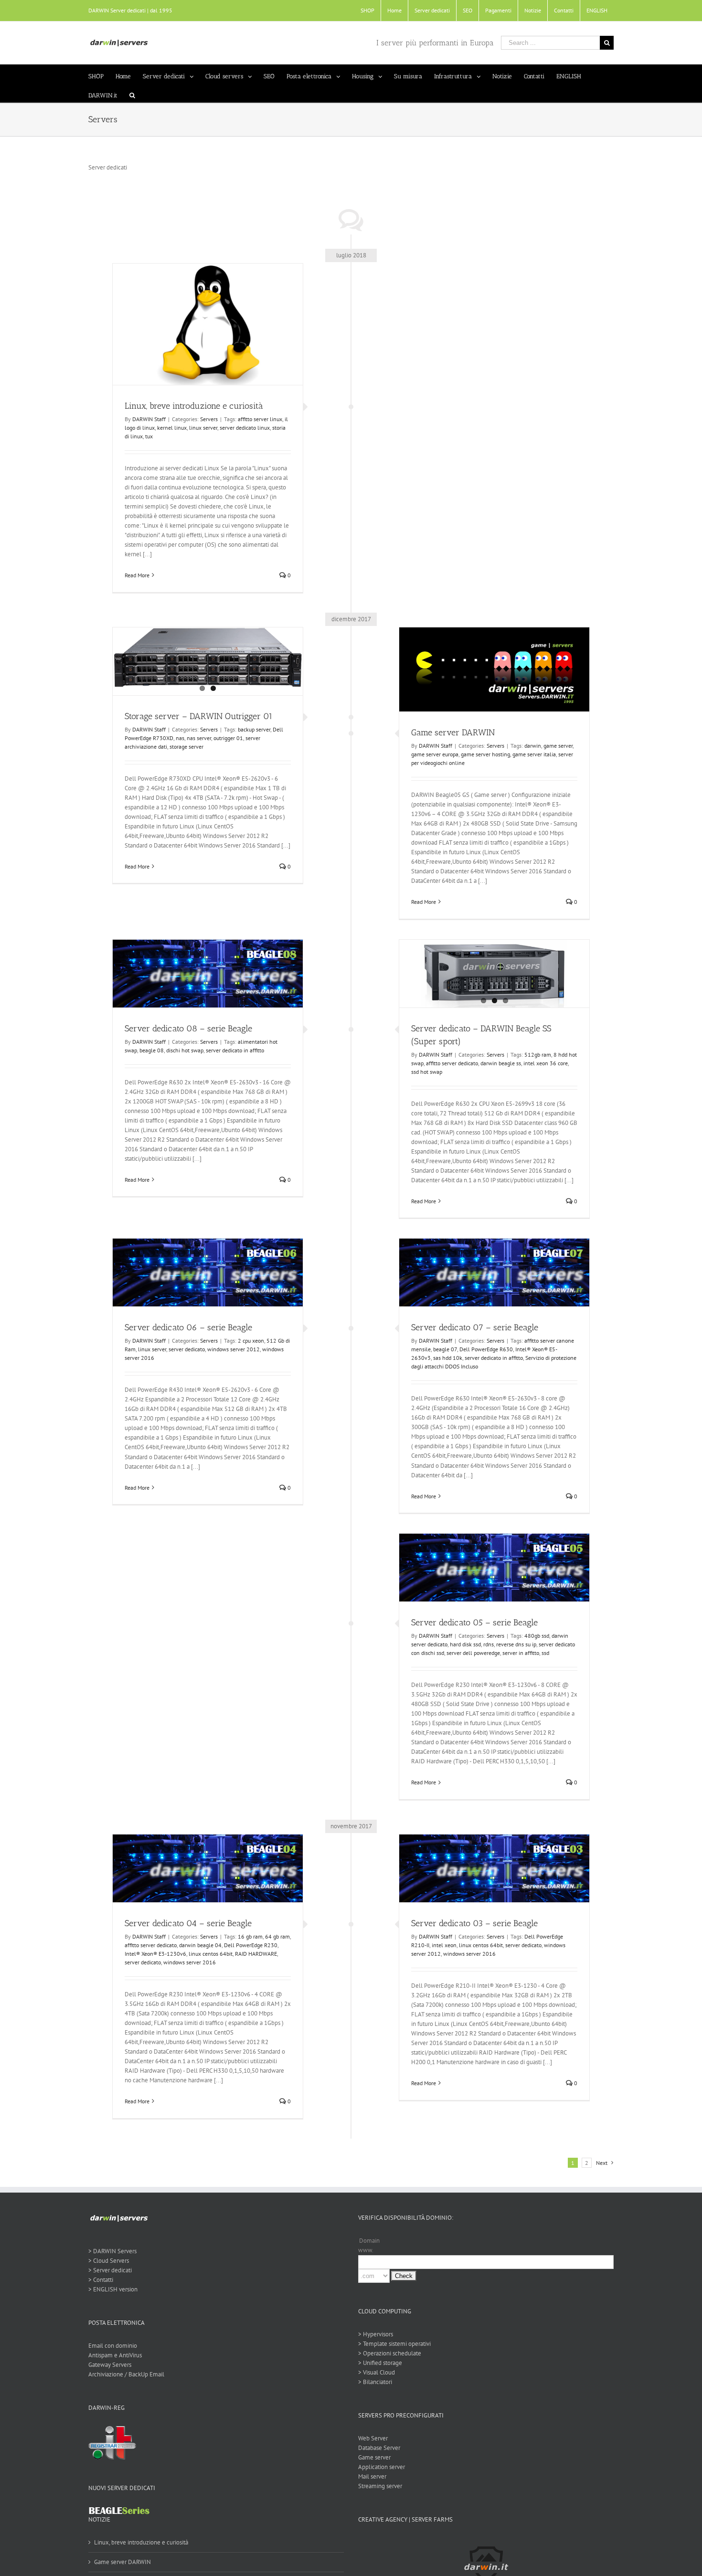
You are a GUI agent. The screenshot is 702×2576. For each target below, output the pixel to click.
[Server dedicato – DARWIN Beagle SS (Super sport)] (494, 974)
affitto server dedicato (452, 1063)
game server (558, 746)
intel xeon (444, 1945)
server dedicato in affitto (235, 1050)
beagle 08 (152, 1050)
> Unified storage (380, 2363)
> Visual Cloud (377, 2372)
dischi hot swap (185, 1050)
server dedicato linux (245, 428)
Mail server (372, 2476)
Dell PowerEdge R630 (486, 1349)
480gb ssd (537, 1636)
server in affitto (521, 1653)
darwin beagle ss (501, 1063)
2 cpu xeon (251, 1341)
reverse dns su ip (516, 1644)
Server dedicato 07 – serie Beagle (475, 1327)
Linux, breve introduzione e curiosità (194, 406)
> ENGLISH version (113, 2289)
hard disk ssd (465, 1644)
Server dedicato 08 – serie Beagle (188, 1028)
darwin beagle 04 (200, 1945)
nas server (199, 738)
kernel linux (172, 428)
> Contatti (101, 2280)
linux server (203, 428)
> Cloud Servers (109, 2261)
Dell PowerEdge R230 (251, 1945)
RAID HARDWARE (256, 1954)
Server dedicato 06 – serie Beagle (188, 1327)
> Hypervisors (376, 2334)
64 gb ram (277, 1936)
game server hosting (485, 754)
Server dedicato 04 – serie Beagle (188, 1923)
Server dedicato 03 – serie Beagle (474, 1923)
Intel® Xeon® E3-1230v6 (155, 1954)
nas (180, 738)
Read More (137, 575)
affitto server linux (260, 419)
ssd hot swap (427, 1072)
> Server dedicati (110, 2270)
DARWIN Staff (149, 419)
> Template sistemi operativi (394, 2344)
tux (149, 436)
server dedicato (187, 1349)
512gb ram (538, 1055)
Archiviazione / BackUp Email (126, 2374)
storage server (186, 747)
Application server (382, 2467)
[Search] (132, 93)
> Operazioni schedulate (390, 2353)
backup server (254, 729)
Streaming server (380, 2486)
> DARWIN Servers (112, 2251)
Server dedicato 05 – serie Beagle (474, 1622)
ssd (545, 1653)
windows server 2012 (234, 1349)
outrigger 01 (228, 738)
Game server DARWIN (453, 732)
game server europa (435, 754)
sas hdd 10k (448, 1358)
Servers (209, 419)
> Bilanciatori (375, 2382)
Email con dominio (113, 2346)
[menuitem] (367, 11)
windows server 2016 (190, 1962)
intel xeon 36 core (546, 1063)
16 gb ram (250, 1936)
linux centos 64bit (211, 1954)
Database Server (379, 2448)
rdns (489, 1644)
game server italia (534, 754)
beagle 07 (445, 1349)
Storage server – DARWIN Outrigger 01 (199, 716)
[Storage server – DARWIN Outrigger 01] (208, 658)
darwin (533, 746)
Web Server (373, 2438)
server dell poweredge (473, 1653)
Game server (374, 2457)
